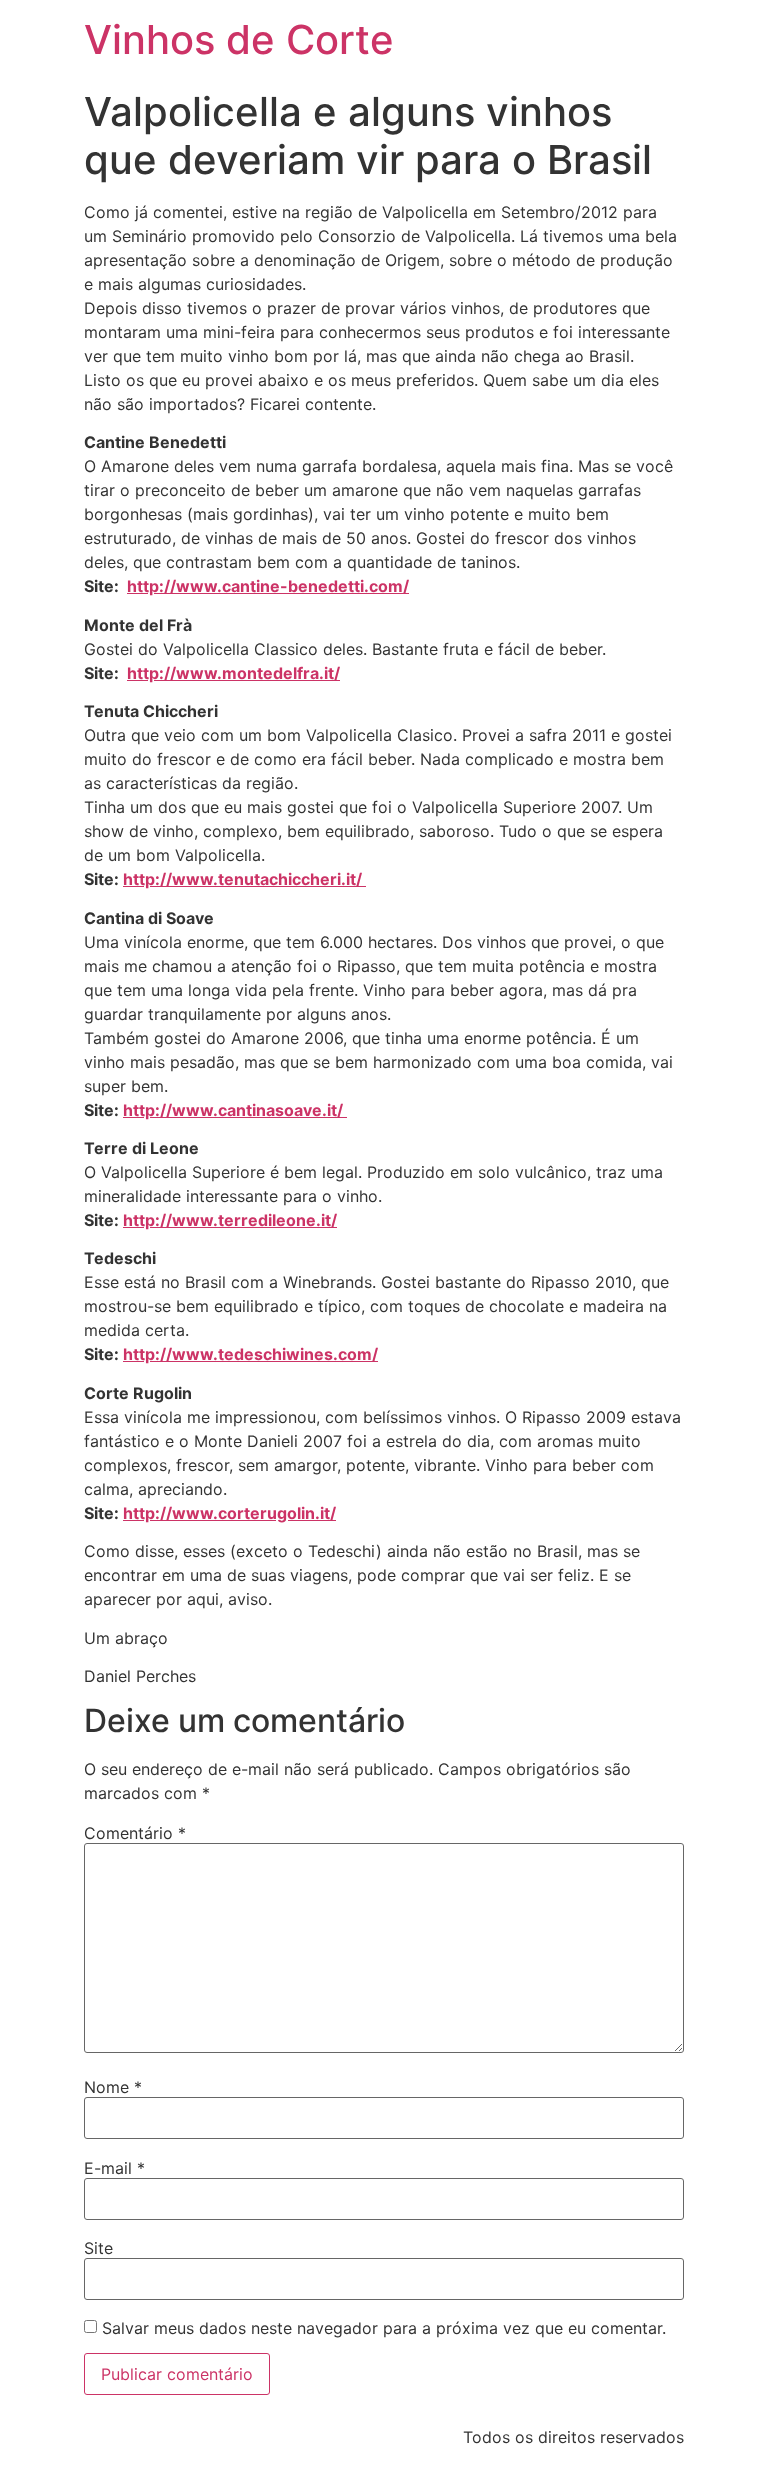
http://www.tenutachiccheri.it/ (244, 879)
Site (98, 2248)
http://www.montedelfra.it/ (233, 673)
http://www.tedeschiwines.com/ (250, 1354)
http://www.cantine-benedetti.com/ (268, 586)
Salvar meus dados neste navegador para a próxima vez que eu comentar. (384, 2328)
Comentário (135, 1833)
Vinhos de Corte (239, 39)
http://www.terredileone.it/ (230, 1220)
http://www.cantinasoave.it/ (235, 1110)
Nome (113, 2087)
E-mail (114, 2168)
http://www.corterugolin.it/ (229, 1513)
